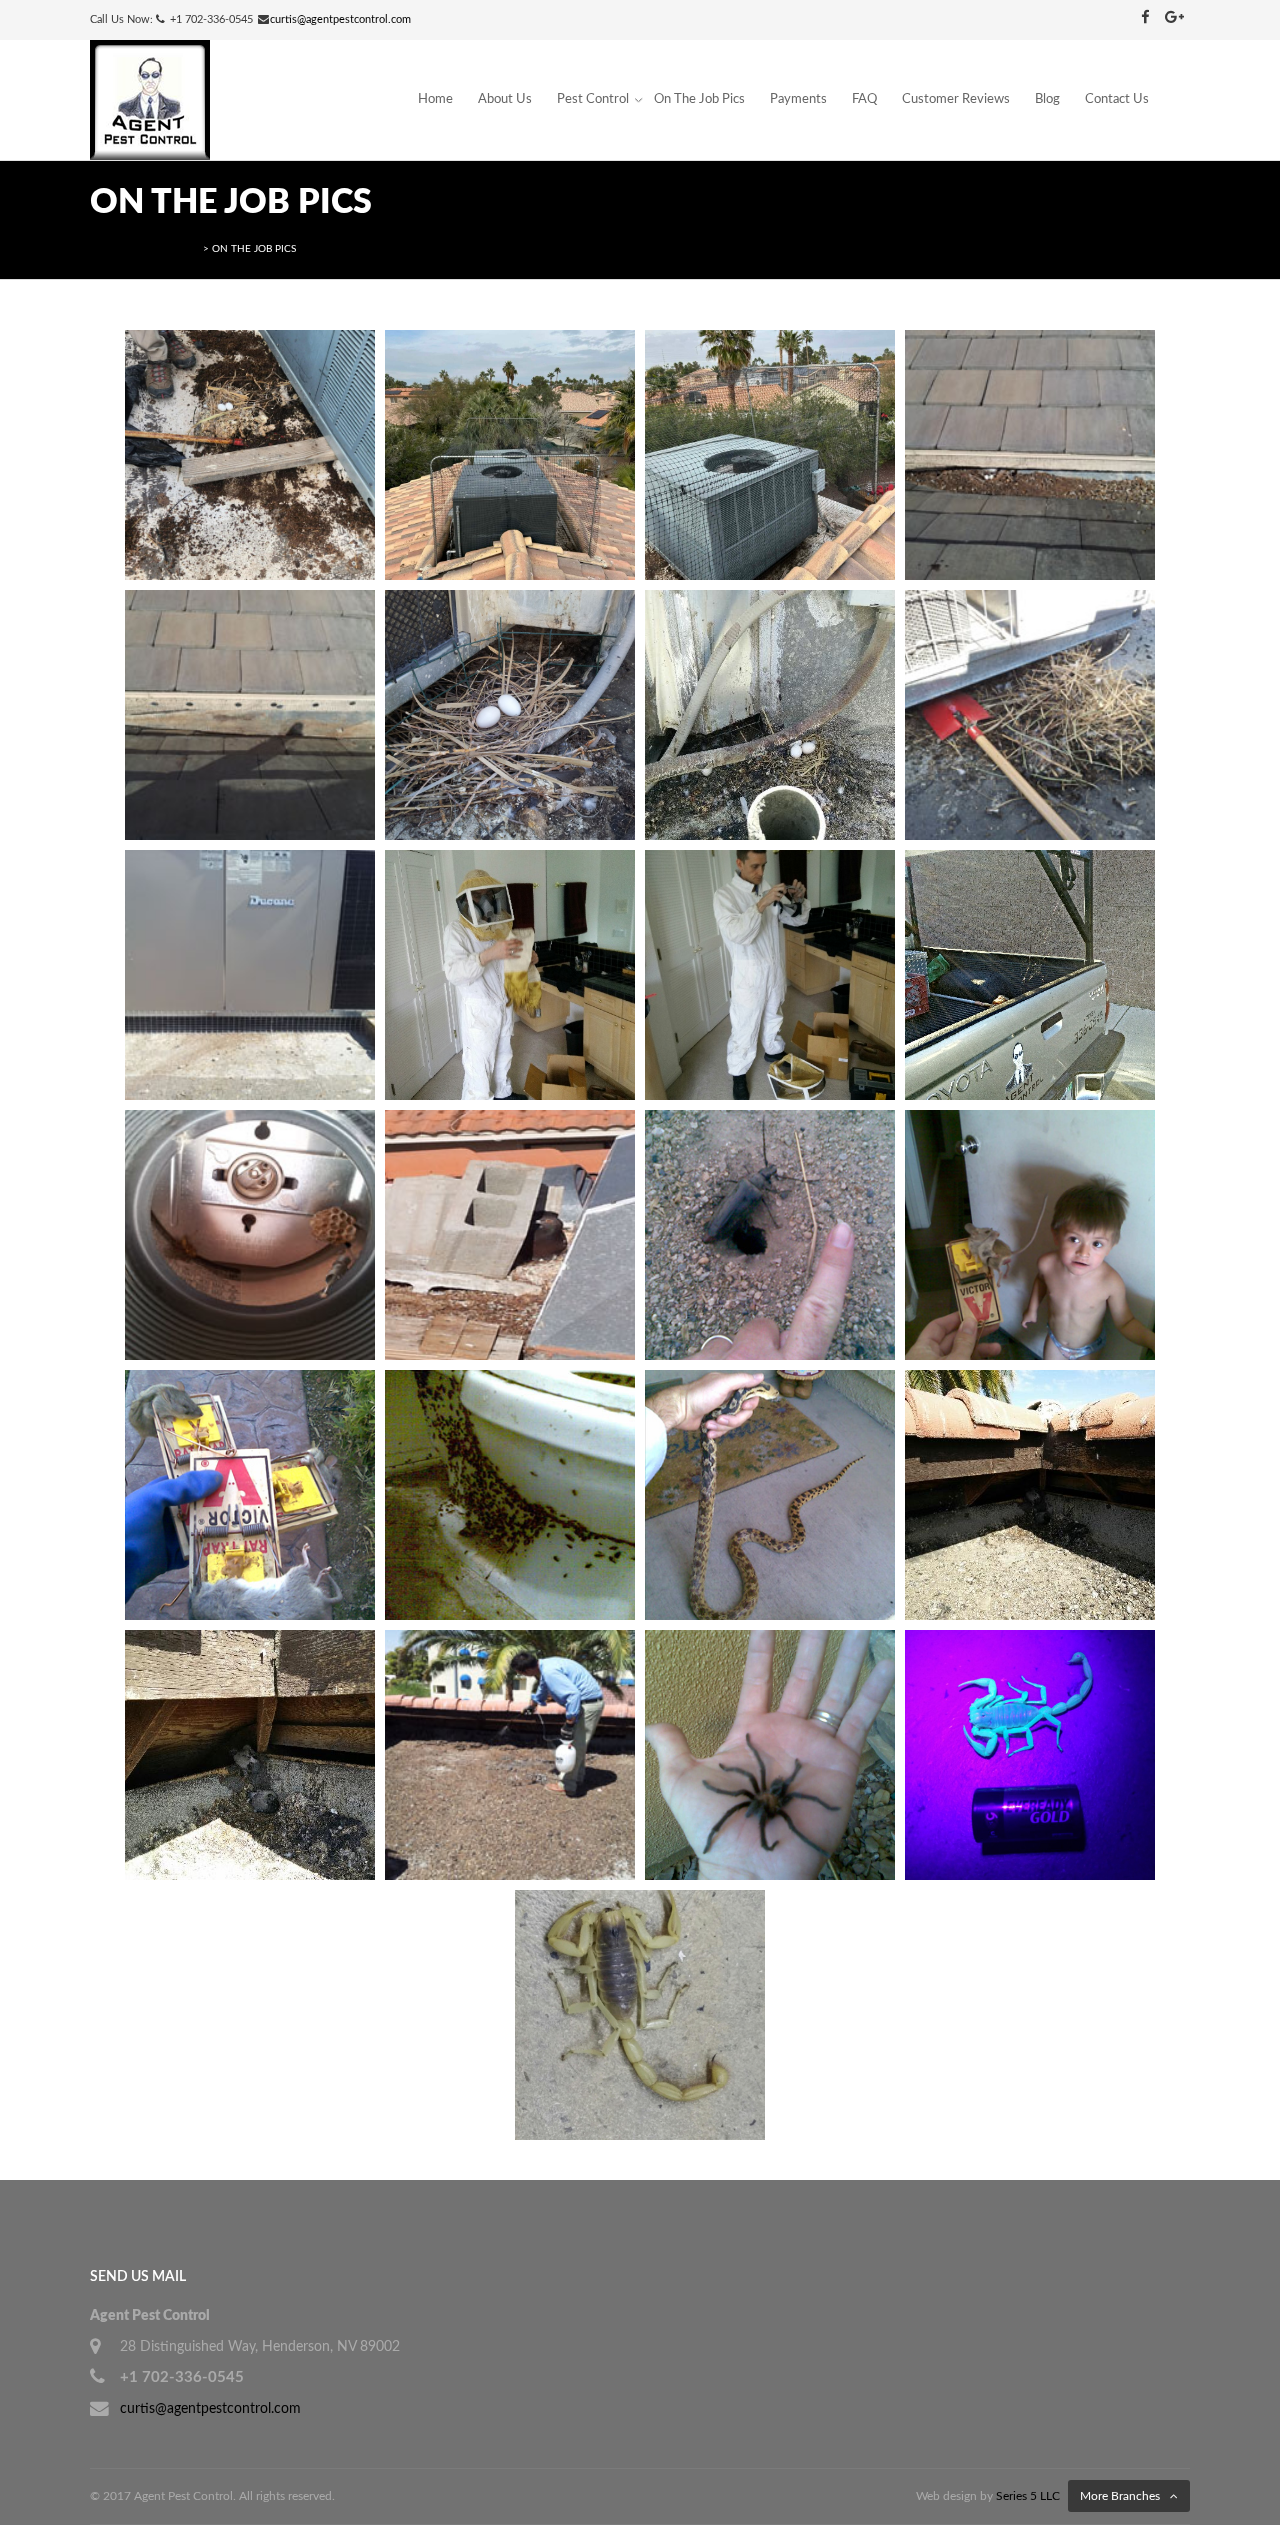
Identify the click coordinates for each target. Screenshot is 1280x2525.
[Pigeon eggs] (510, 715)
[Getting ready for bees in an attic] (510, 975)
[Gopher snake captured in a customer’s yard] (770, 1495)
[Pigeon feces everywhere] (1030, 1495)
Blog (1047, 99)
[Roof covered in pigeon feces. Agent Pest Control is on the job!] (510, 1755)
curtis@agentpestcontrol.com (340, 19)
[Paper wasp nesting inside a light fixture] (250, 1235)
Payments (798, 99)
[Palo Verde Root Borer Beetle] (770, 1235)
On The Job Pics (699, 99)
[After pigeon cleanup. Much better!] (250, 715)
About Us (505, 99)
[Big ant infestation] (510, 1495)
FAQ (864, 99)
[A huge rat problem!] (250, 1495)
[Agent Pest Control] (150, 100)
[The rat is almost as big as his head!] (1030, 1235)
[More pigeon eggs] (770, 715)
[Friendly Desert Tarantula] (770, 1755)
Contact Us (1117, 99)
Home (435, 99)
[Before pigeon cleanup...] (1030, 455)
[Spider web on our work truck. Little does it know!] (1030, 975)
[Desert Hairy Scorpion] (640, 2015)
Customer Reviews (956, 99)
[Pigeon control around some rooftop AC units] (250, 455)
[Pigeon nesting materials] (1030, 715)
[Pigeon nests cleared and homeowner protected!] (250, 975)
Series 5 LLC (1028, 2496)
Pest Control (593, 99)
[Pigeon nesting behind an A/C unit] (510, 1235)
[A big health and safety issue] (250, 1755)
